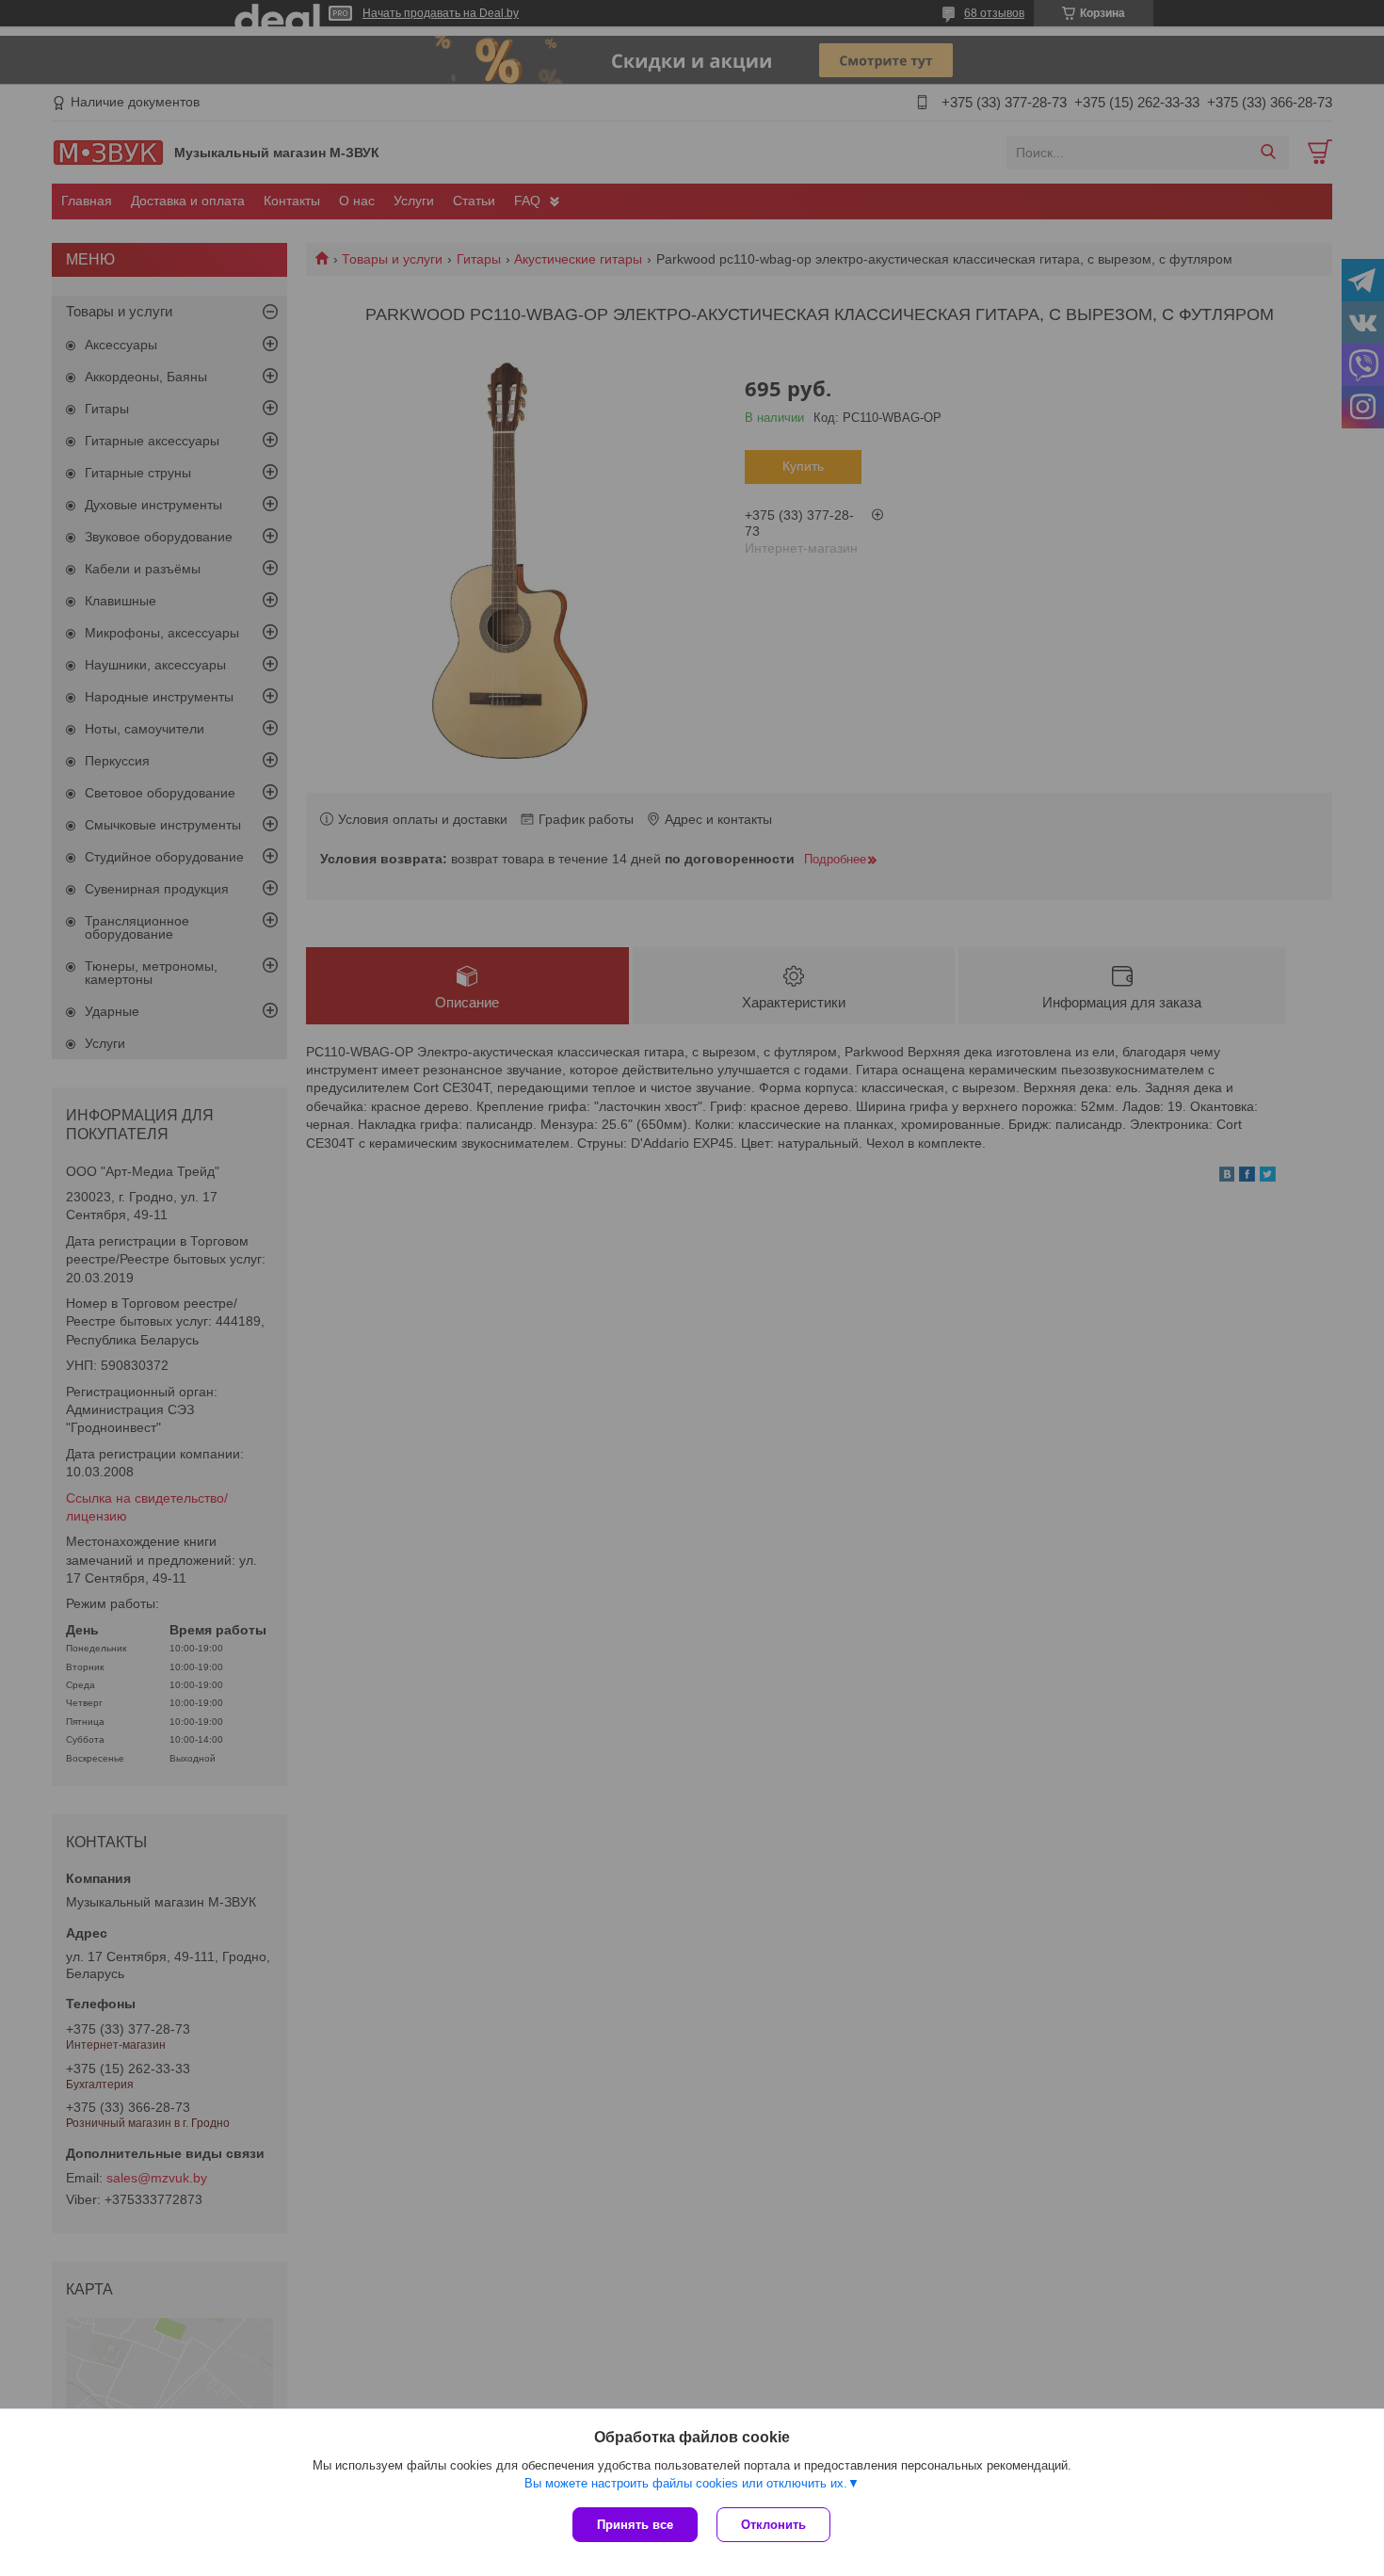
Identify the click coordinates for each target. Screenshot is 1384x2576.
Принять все (635, 2525)
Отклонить (773, 2525)
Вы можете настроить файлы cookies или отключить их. (686, 2483)
